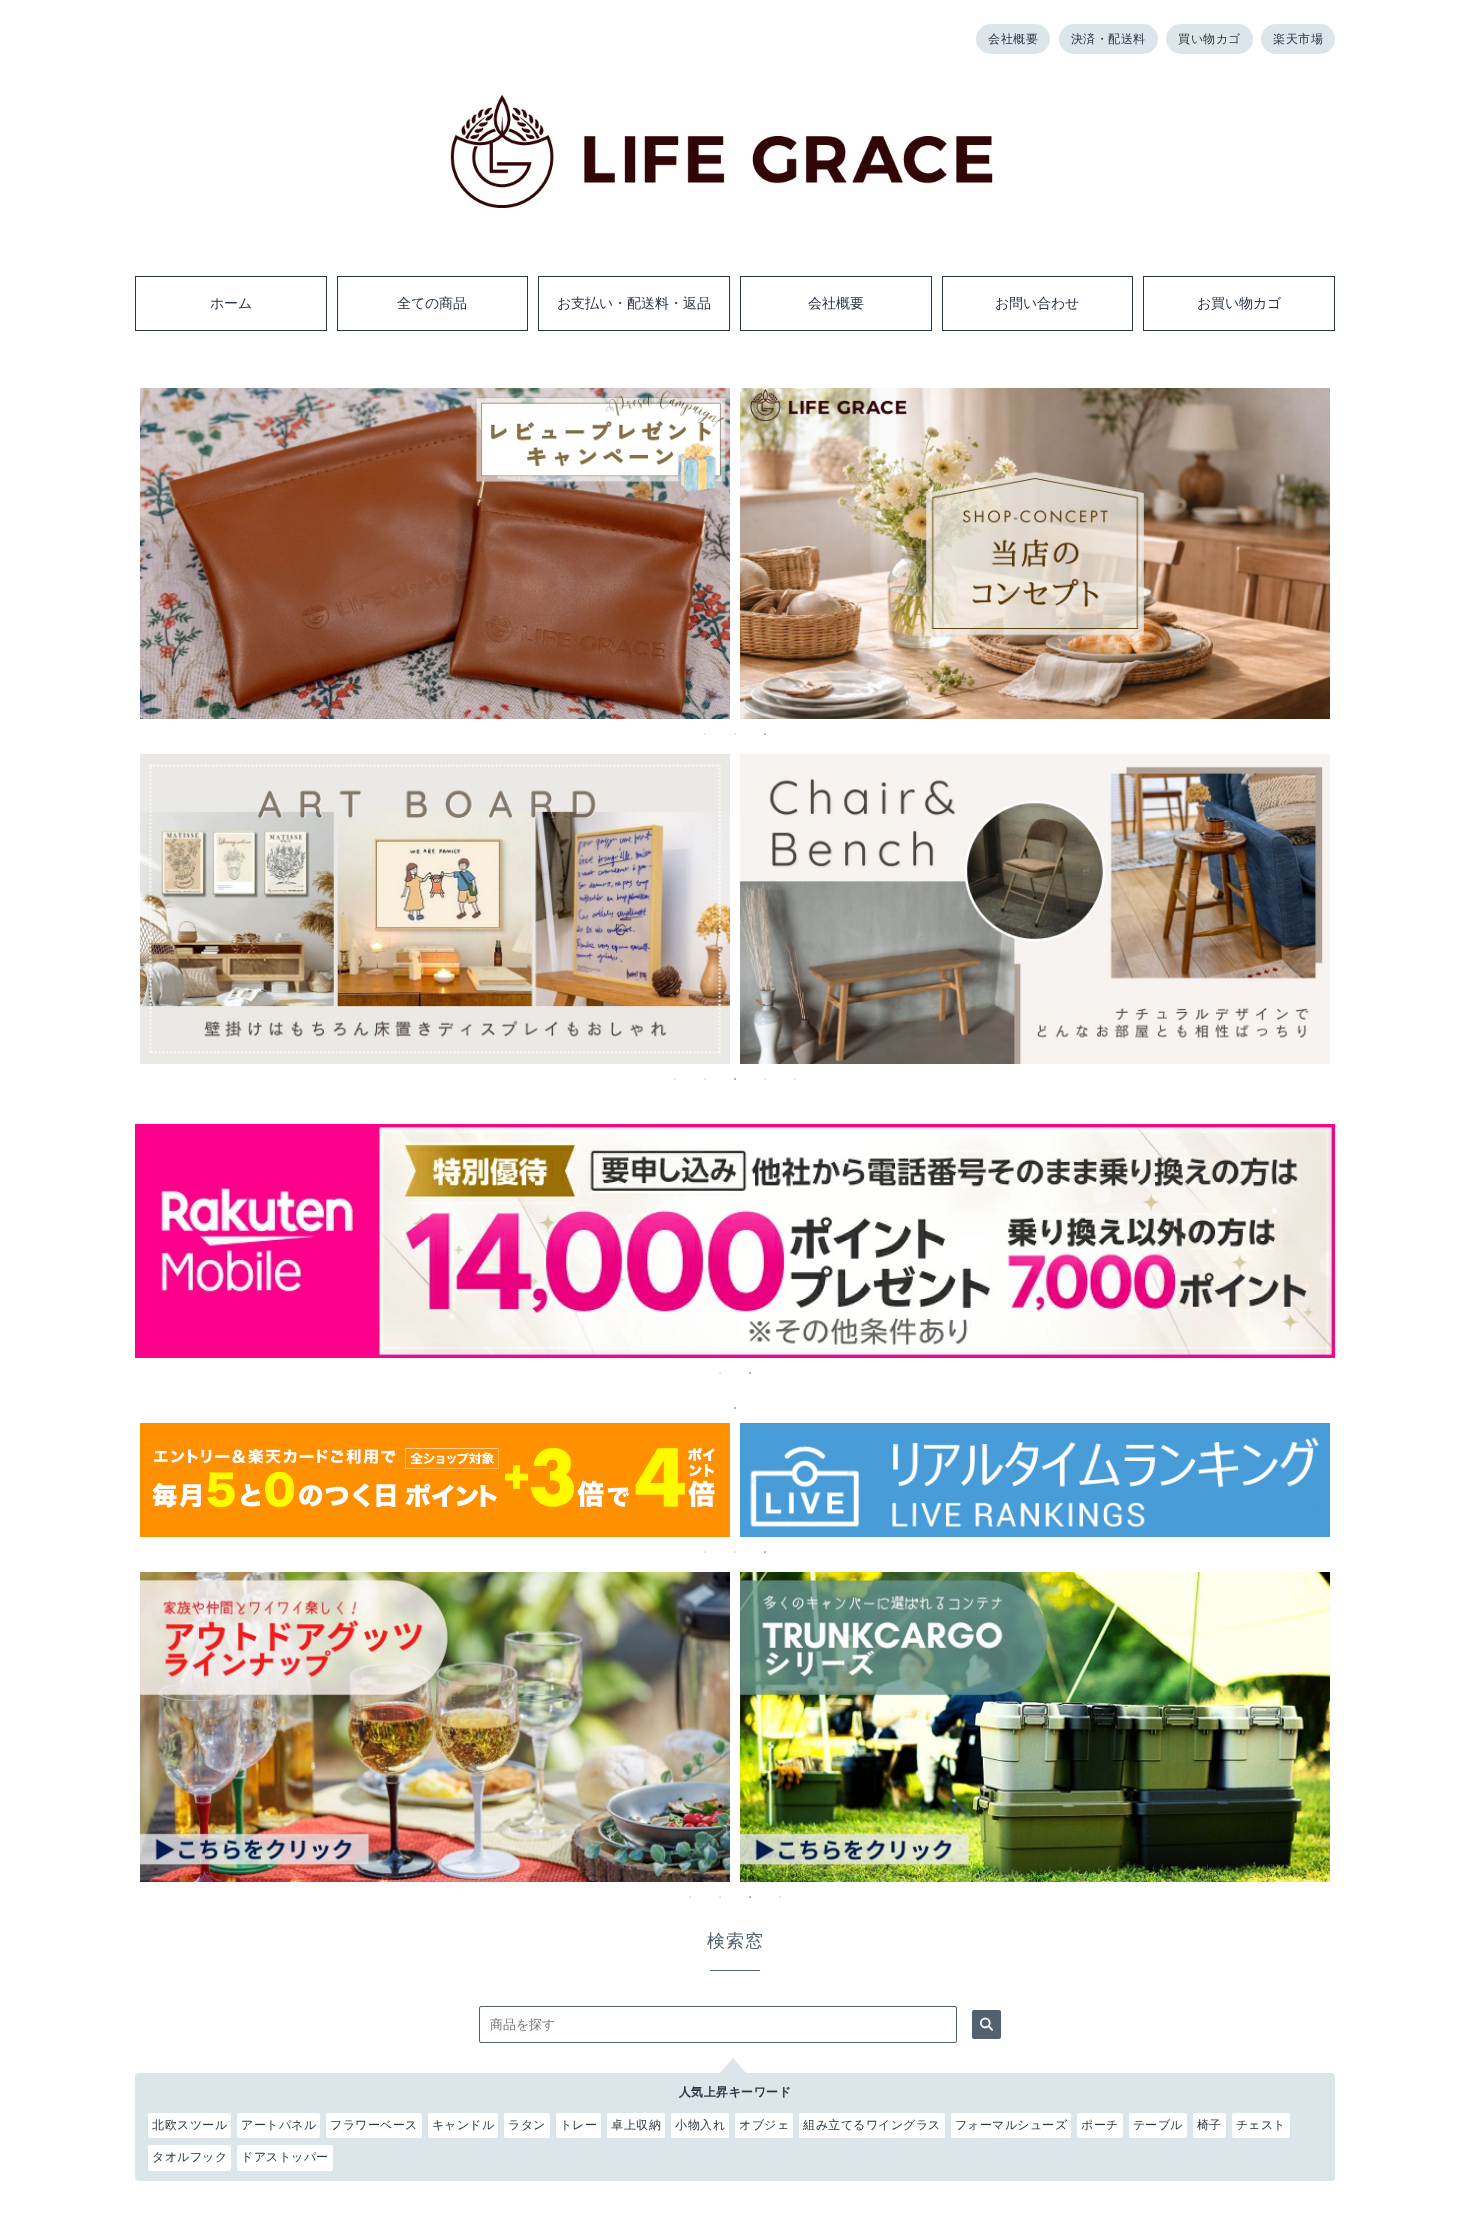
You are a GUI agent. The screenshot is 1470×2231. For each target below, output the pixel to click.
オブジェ (764, 2125)
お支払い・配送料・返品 (634, 303)
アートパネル (278, 2125)
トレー (579, 2125)
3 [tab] (765, 734)
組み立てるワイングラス (872, 2125)
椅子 (1209, 2125)
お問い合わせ (1037, 303)
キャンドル (463, 2125)
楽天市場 (1298, 39)
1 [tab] (705, 734)
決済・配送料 (1108, 39)
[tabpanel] (435, 554)
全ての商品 (432, 303)
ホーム (231, 303)
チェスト (1261, 2125)
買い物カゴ (1209, 39)
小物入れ (700, 2125)
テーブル (1158, 2125)
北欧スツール (189, 2125)
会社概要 (1013, 39)
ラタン (527, 2125)
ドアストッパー (285, 2157)
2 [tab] (735, 734)
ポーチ (1100, 2125)
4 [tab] (765, 1079)
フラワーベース (374, 2125)
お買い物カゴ (1239, 303)
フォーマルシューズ (1011, 2125)
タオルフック (189, 2157)
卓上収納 (636, 2125)
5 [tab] (795, 1079)
